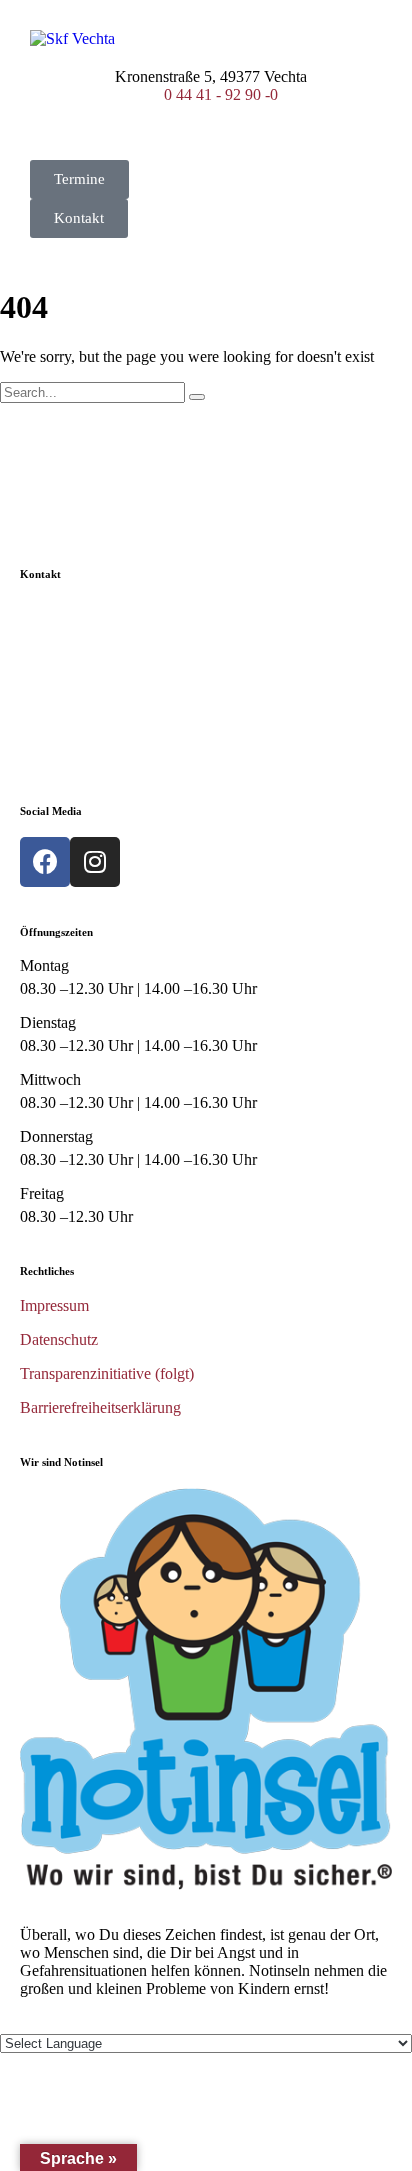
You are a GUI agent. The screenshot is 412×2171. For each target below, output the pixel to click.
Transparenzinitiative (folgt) (107, 1373)
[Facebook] (45, 862)
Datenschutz (59, 1339)
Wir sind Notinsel (61, 1462)
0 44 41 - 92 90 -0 (221, 94)
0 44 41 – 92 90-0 (132, 726)
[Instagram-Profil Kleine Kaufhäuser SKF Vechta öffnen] (95, 862)
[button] (79, 179)
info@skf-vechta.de (134, 692)
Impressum (54, 1305)
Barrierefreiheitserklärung (100, 1407)
